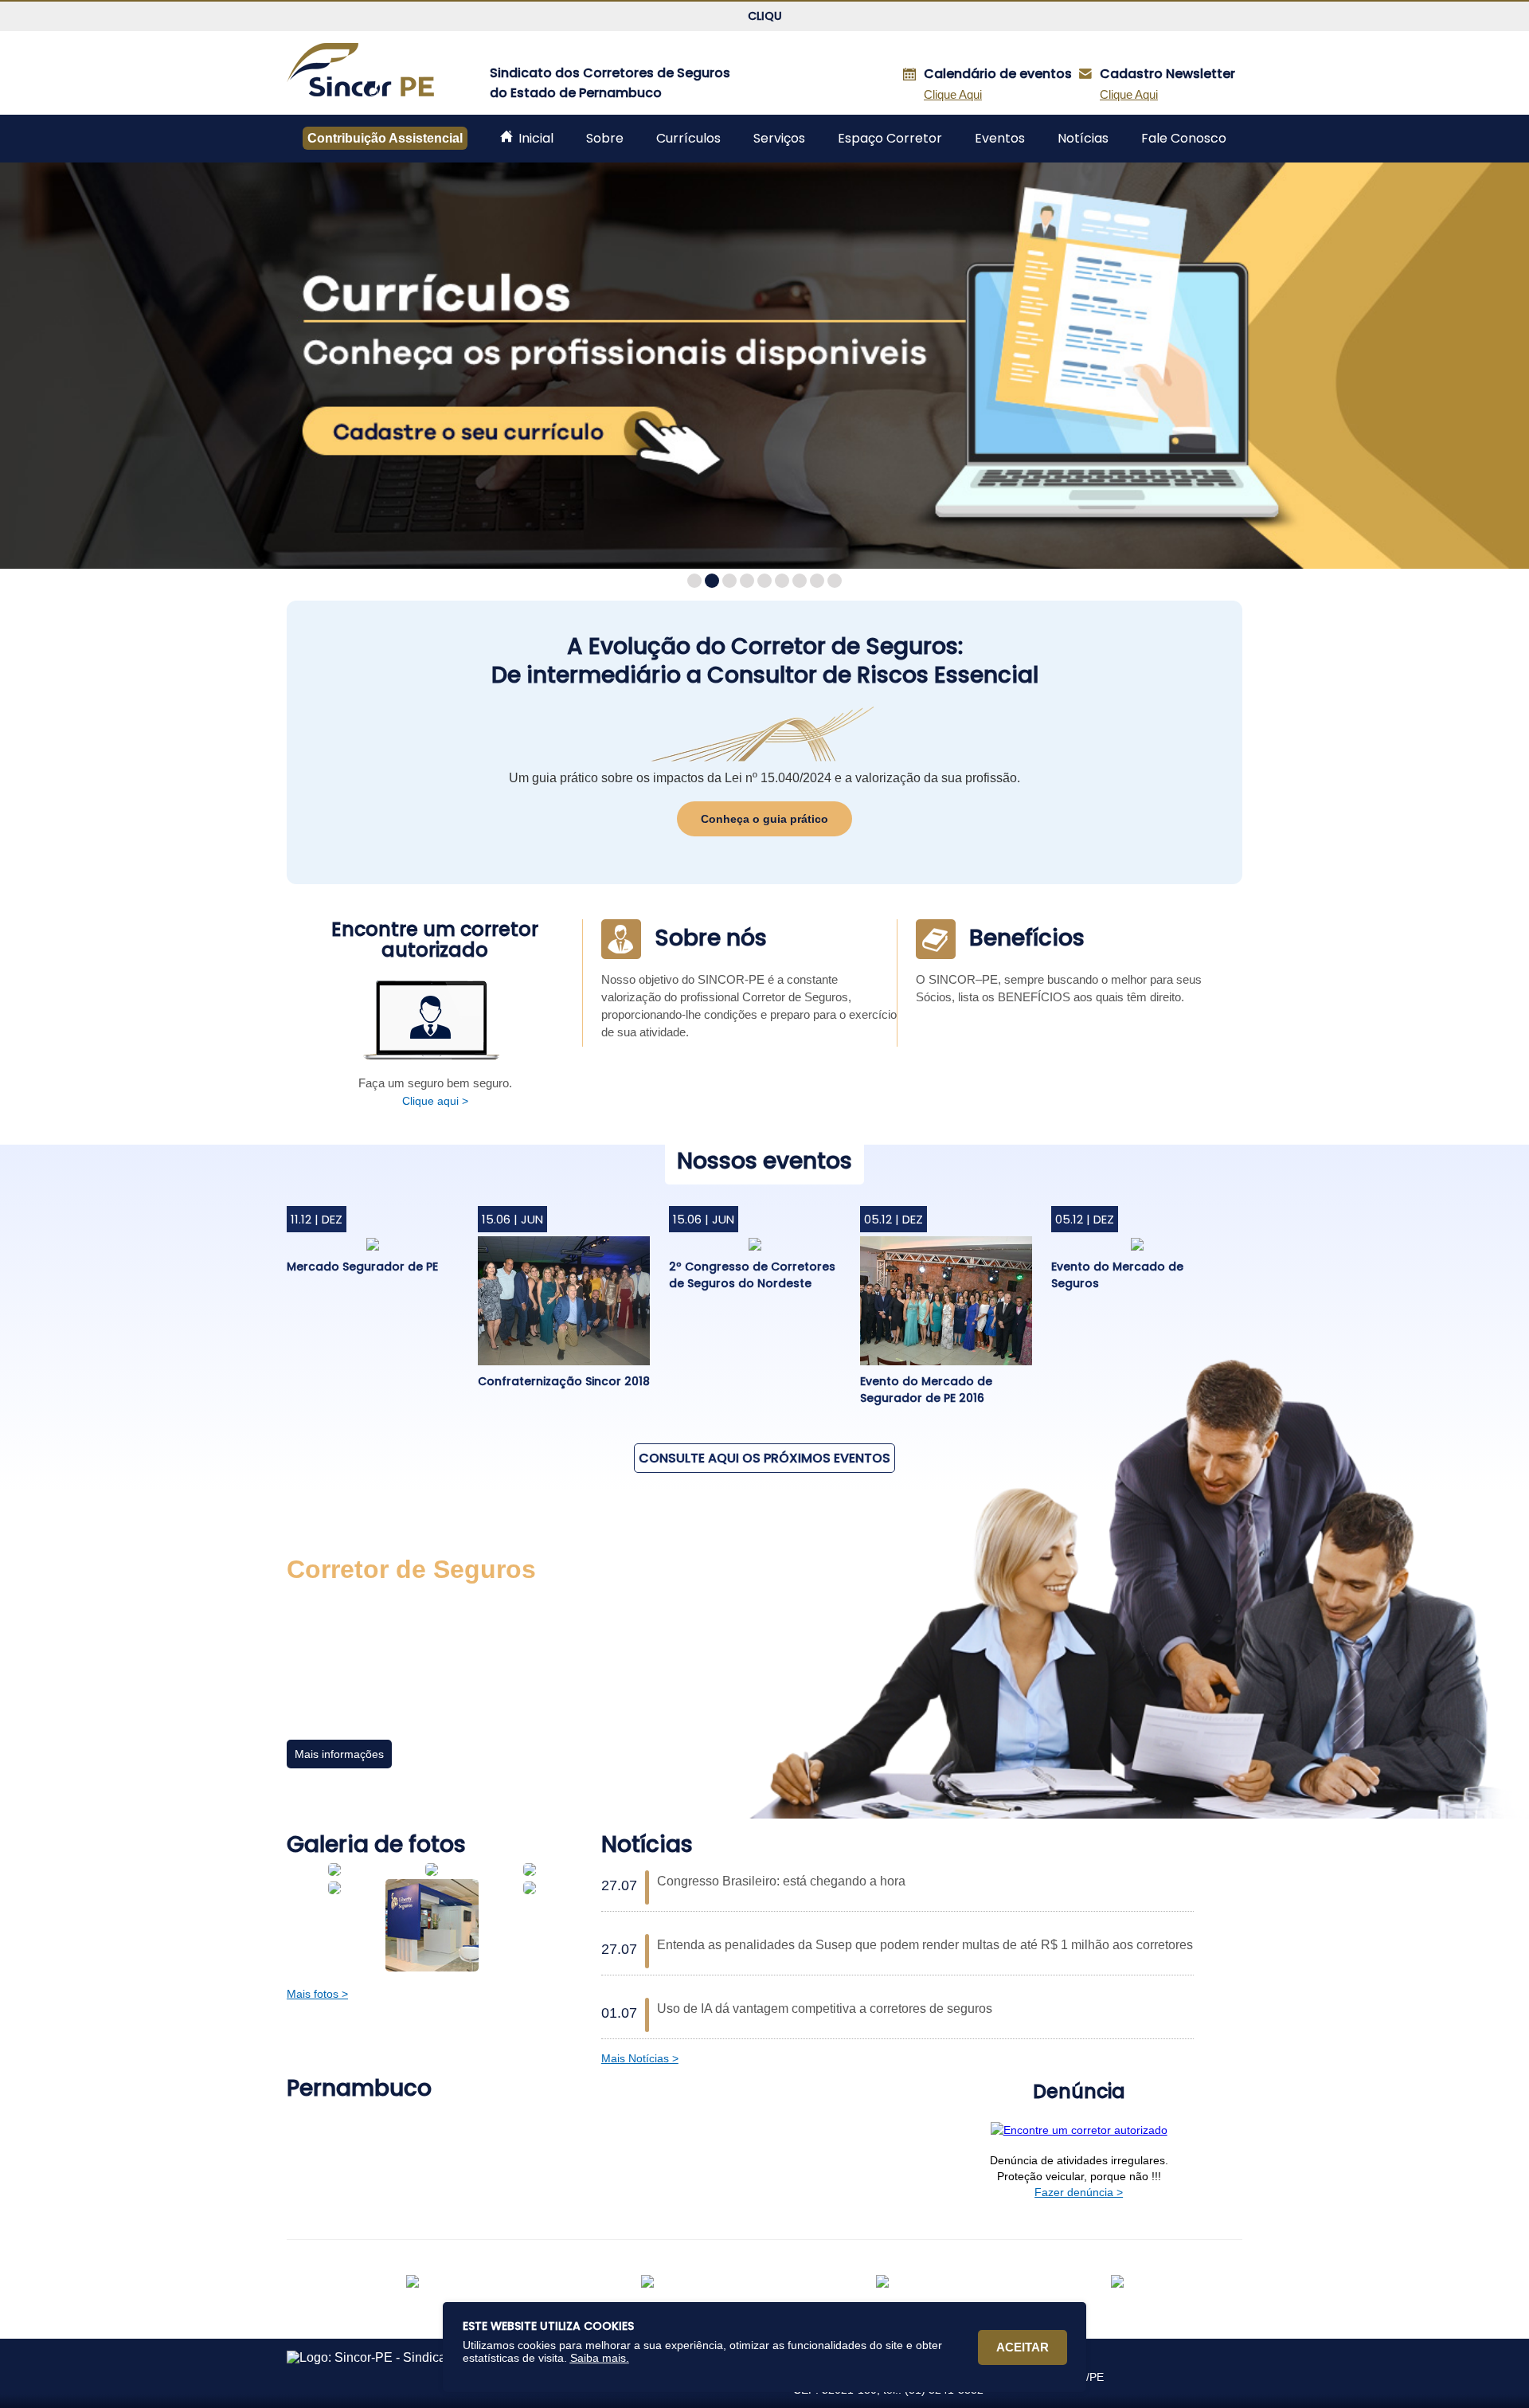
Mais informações (339, 1754)
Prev (21, 366)
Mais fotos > (317, 1994)
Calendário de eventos (999, 74)
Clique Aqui (1129, 94)
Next (1508, 366)
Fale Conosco (1184, 138)
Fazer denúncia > (1079, 2192)
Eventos (1000, 138)
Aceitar (1023, 2347)
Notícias (1083, 138)
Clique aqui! (764, 16)
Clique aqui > (435, 1101)
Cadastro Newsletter (1169, 74)
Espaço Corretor (890, 138)
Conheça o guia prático (764, 819)
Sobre (605, 138)
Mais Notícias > (640, 2058)
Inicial (534, 138)
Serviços (779, 138)
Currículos (688, 138)
